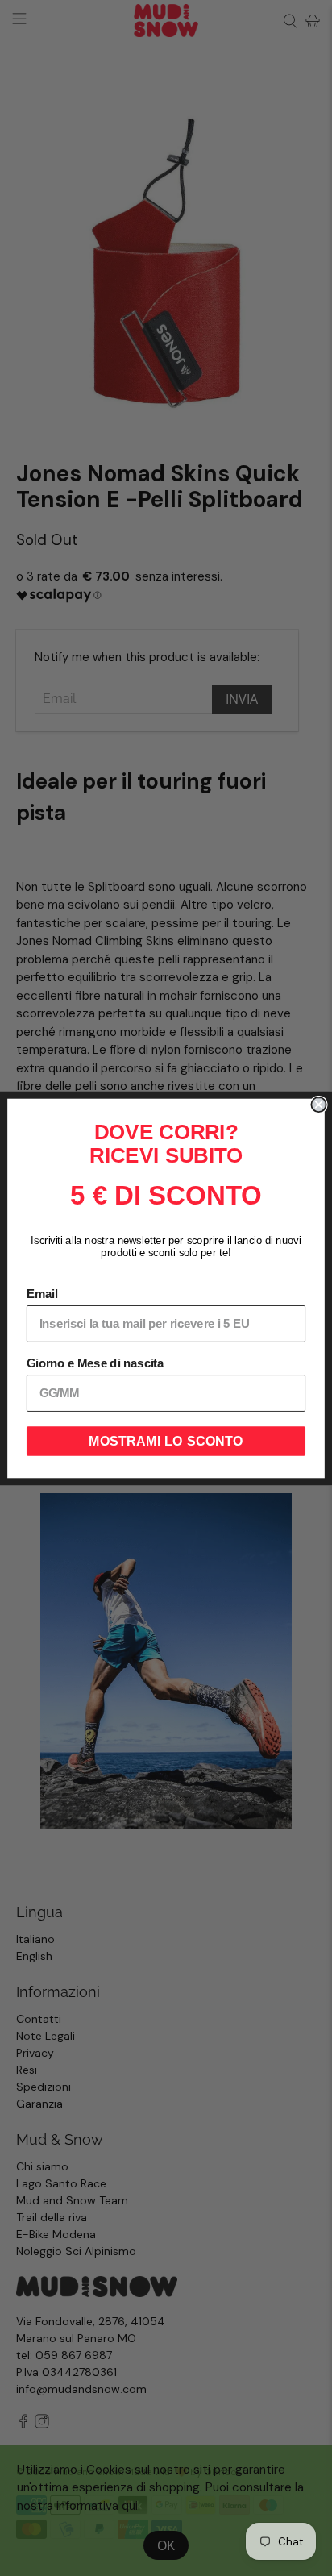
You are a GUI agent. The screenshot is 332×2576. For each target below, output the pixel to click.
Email (42, 1294)
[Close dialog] (318, 1104)
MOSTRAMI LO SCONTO (166, 1441)
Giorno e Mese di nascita (95, 1363)
